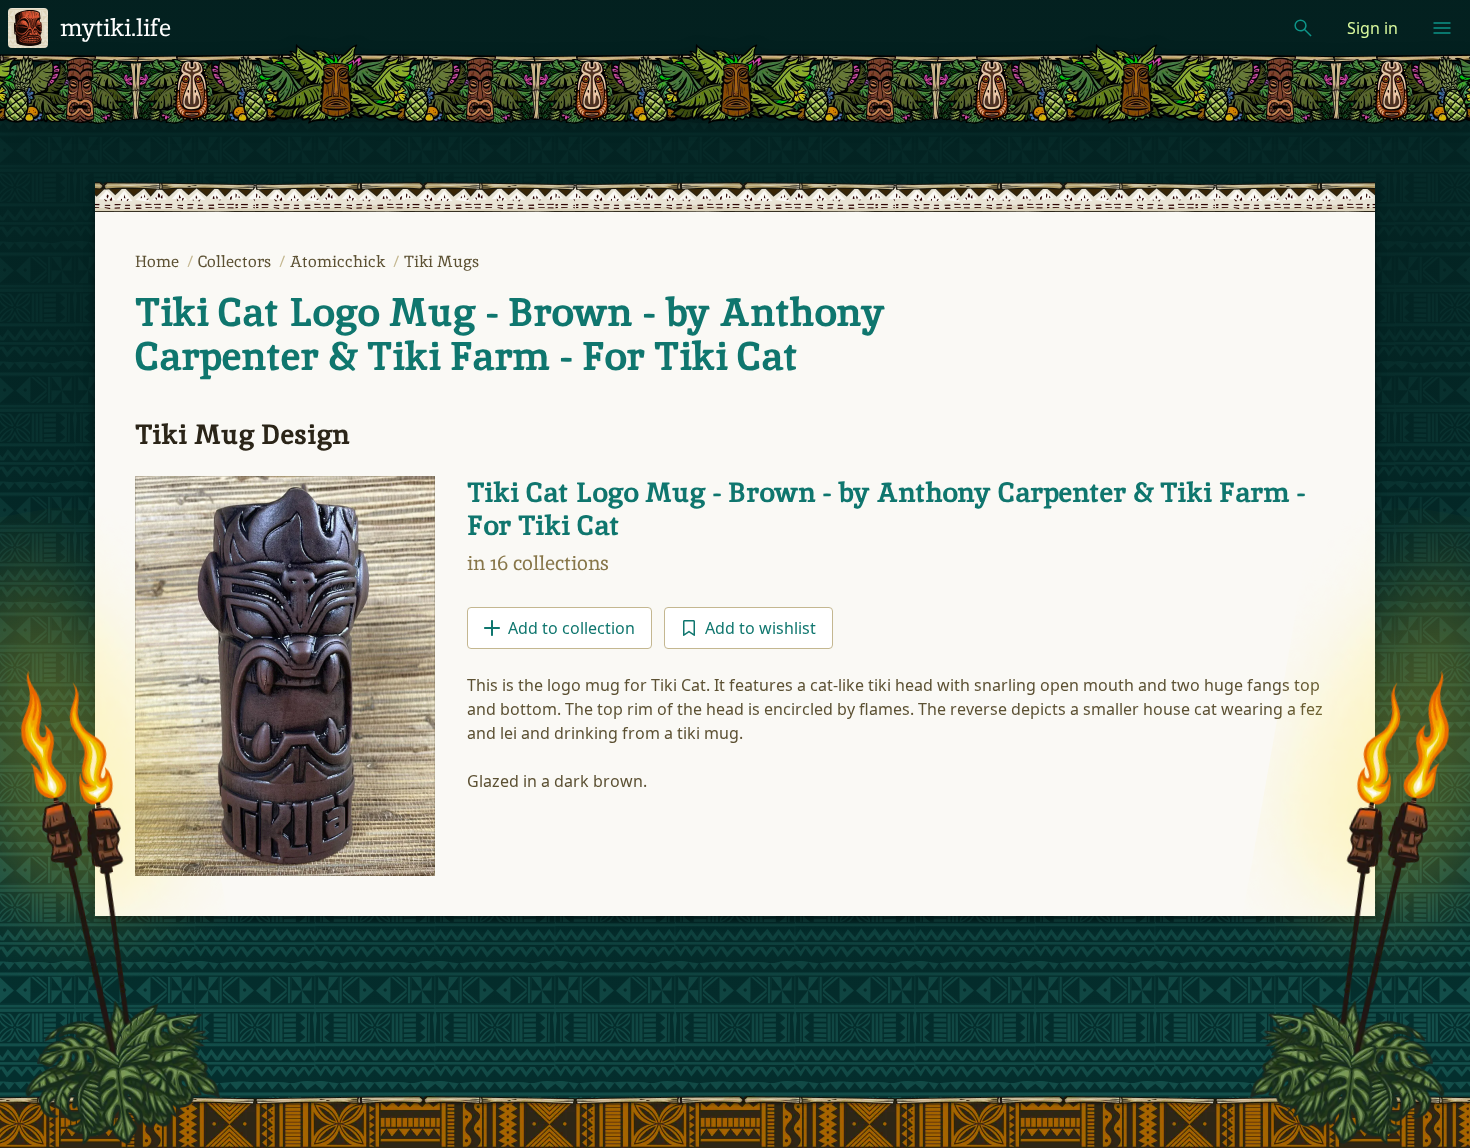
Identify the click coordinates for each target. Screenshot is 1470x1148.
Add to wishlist (760, 628)
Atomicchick (339, 261)
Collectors (236, 261)
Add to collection (571, 628)
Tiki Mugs (441, 261)
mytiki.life (115, 27)
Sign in (1372, 28)
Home (159, 261)
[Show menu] (1442, 28)
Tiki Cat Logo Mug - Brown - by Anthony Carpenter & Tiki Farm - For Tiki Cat (510, 334)
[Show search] (1303, 28)
